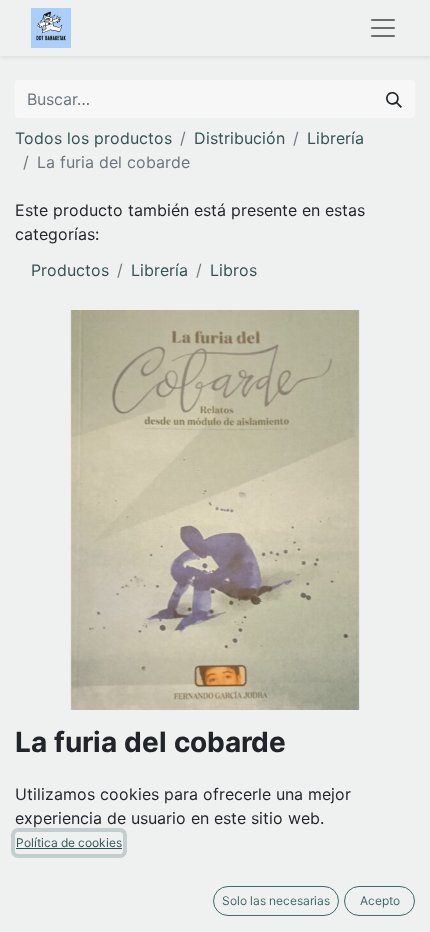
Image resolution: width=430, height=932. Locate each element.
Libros (233, 270)
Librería (335, 138)
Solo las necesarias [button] (276, 900)
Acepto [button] (380, 900)
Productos (70, 270)
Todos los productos (93, 138)
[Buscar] (394, 99)
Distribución (239, 138)
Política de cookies (69, 842)
